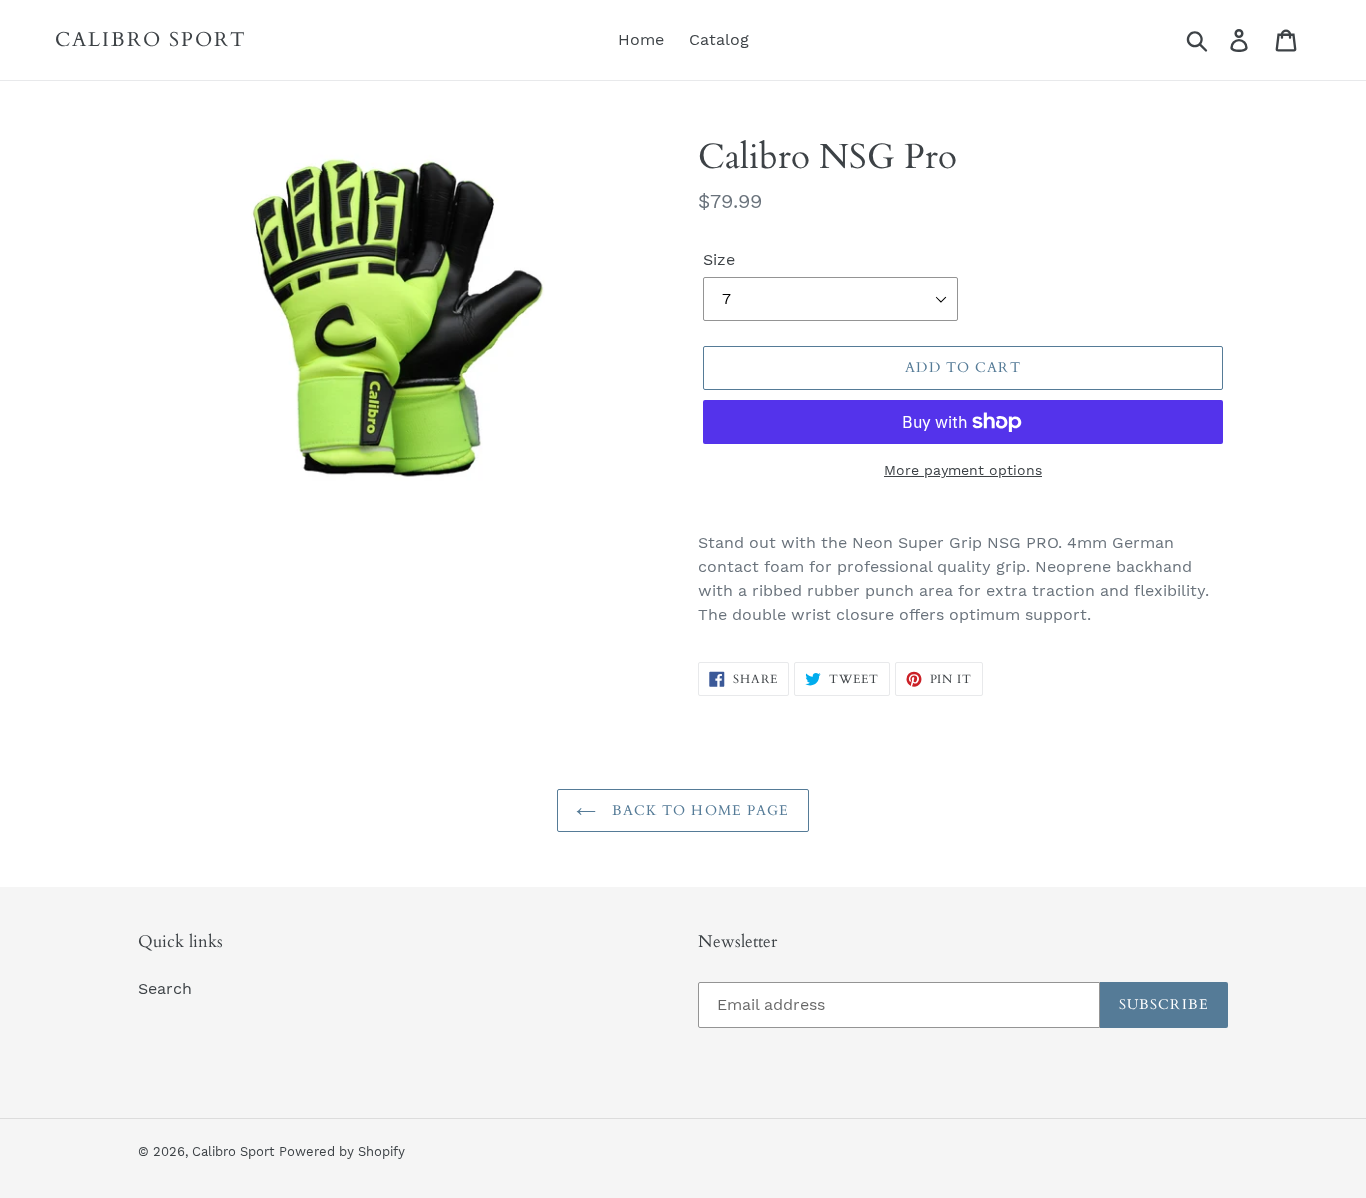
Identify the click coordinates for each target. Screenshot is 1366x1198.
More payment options (963, 470)
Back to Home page (697, 810)
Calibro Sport (151, 40)
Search (165, 988)
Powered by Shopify (342, 1151)
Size (719, 259)
